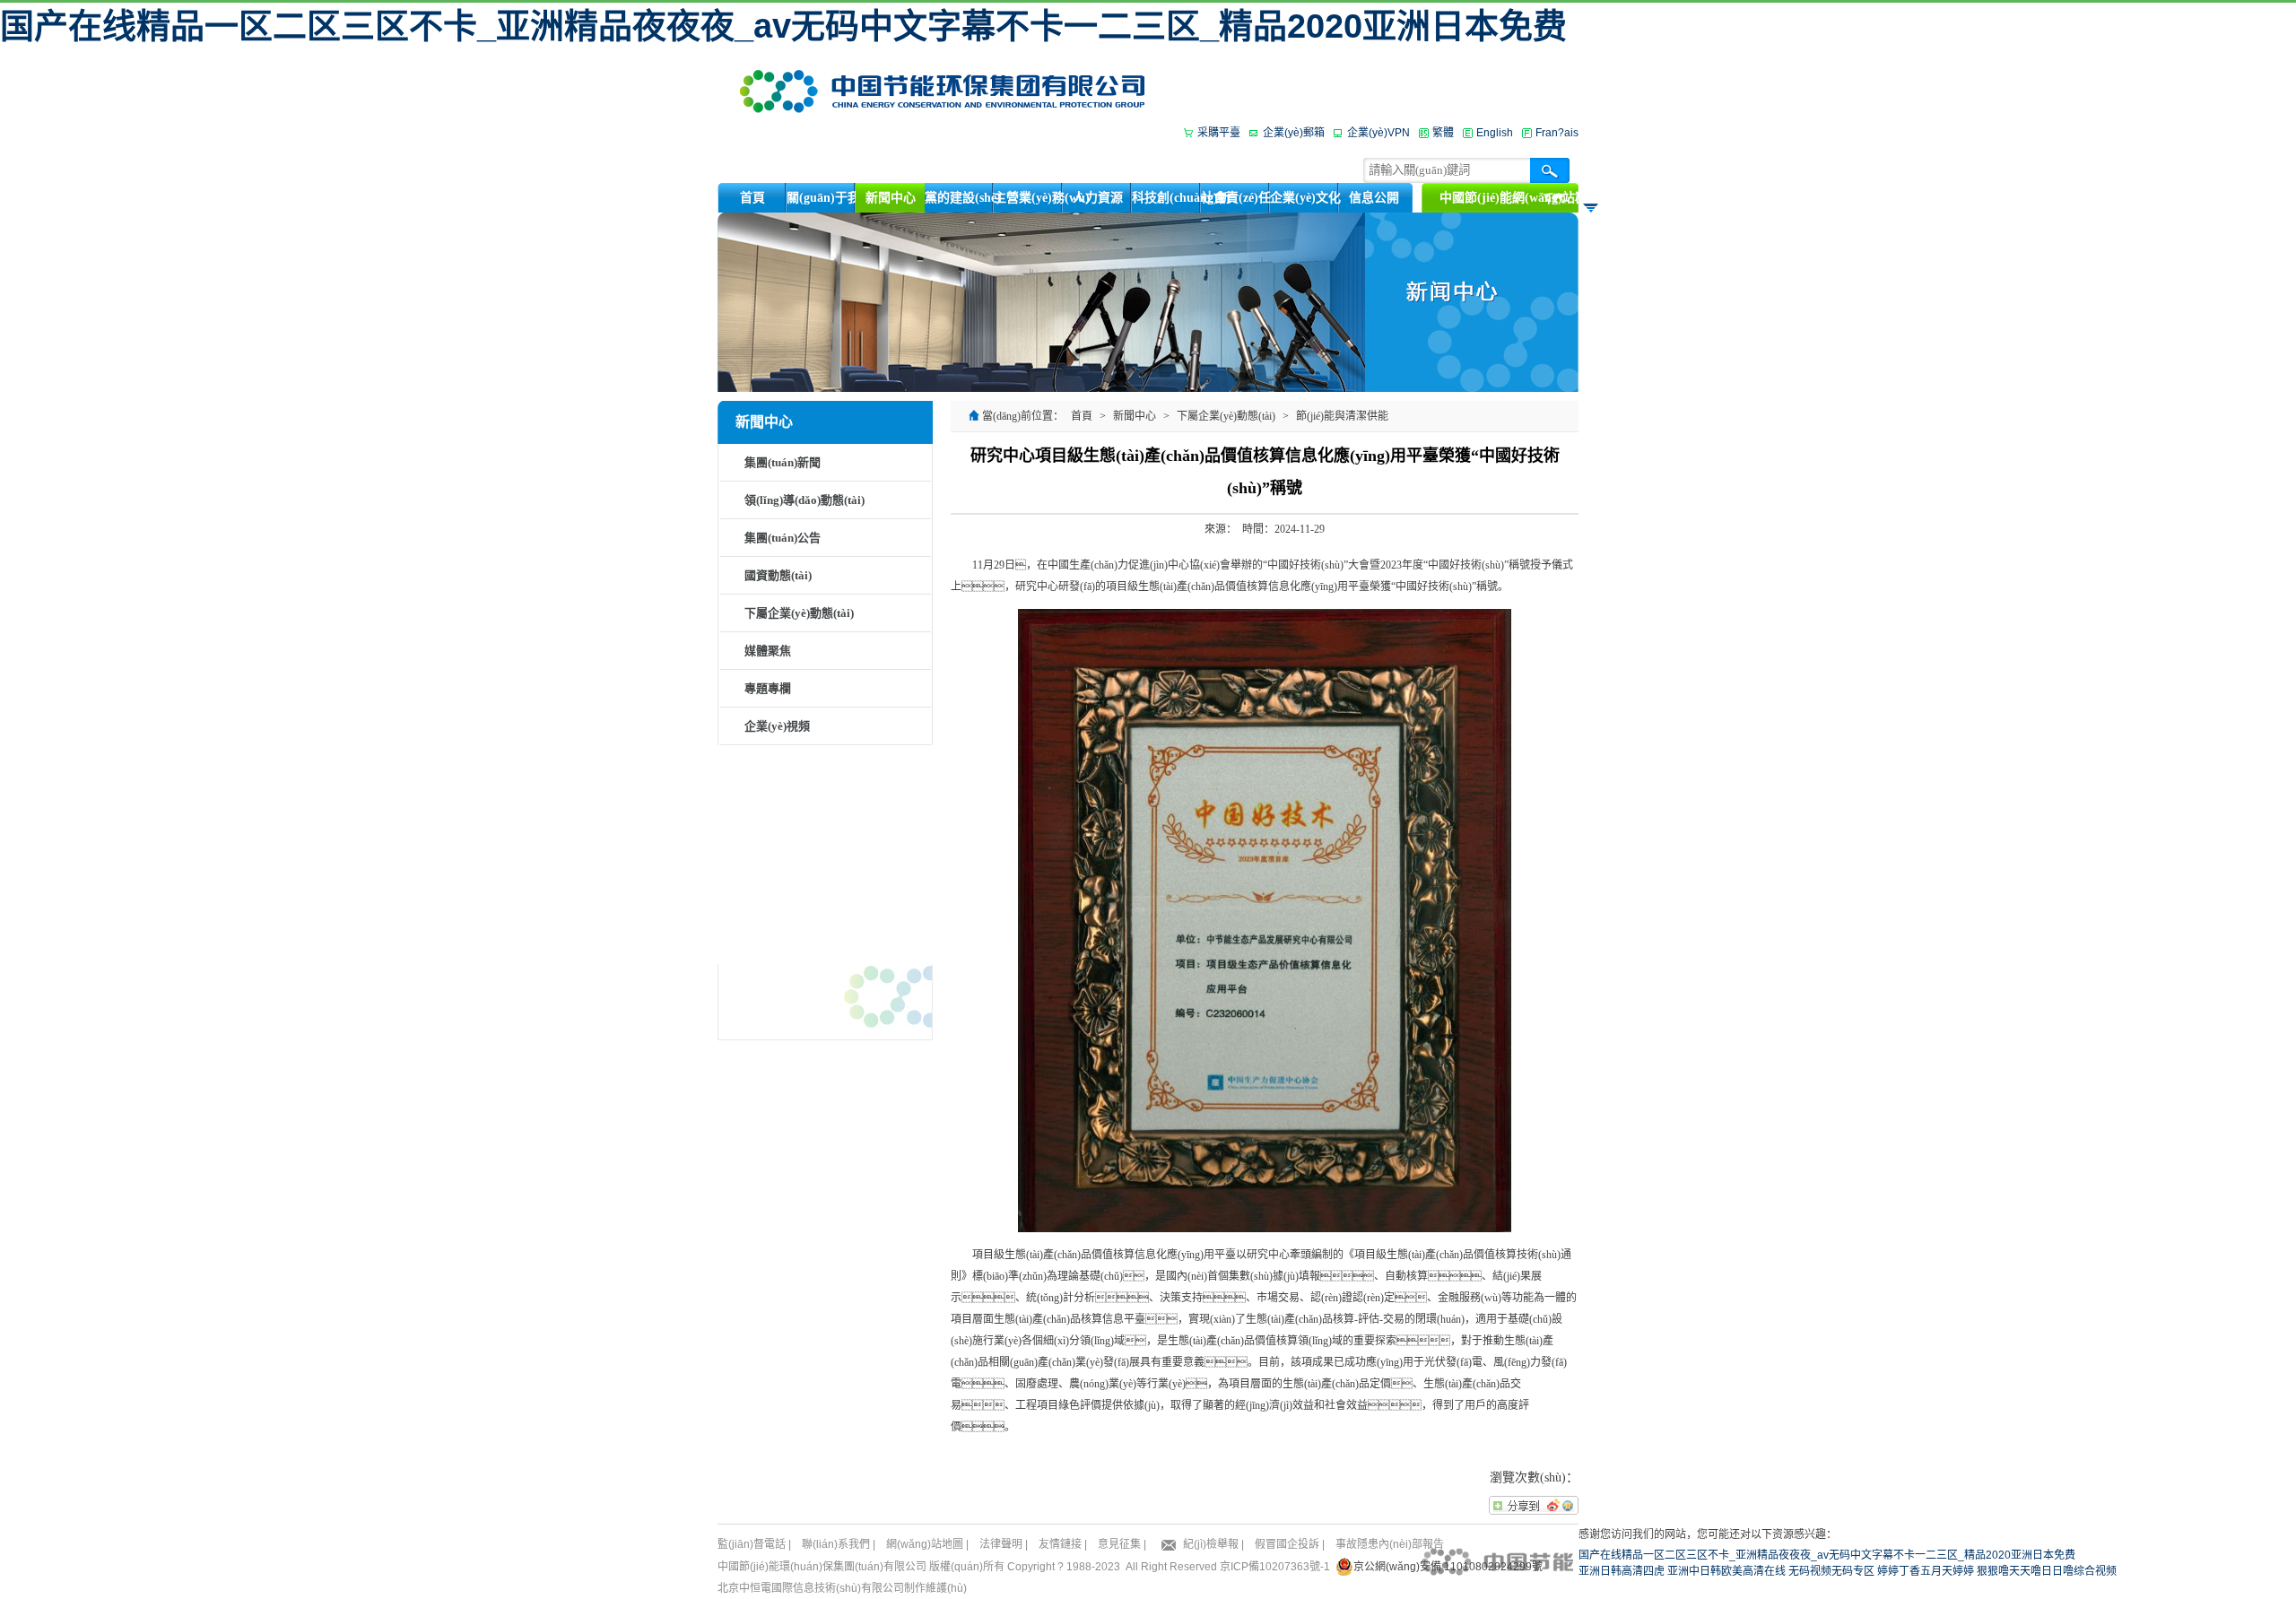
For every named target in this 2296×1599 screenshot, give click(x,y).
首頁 (1082, 416)
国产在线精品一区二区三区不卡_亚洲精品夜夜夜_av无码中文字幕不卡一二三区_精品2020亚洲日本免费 (783, 26)
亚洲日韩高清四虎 (1622, 1571)
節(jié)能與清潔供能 (1342, 416)
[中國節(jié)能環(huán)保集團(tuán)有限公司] (943, 91)
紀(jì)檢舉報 (1211, 1544)
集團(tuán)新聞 (783, 462)
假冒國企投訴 (1287, 1544)
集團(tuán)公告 (783, 538)
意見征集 (1119, 1544)
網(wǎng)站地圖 (925, 1544)
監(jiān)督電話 (752, 1544)
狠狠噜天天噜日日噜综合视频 (2047, 1571)
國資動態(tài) (778, 575)
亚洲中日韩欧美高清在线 (1726, 1571)
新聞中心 (1135, 416)
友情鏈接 (1060, 1544)
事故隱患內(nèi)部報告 (1390, 1544)
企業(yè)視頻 (777, 726)
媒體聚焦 (768, 651)
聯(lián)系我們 (836, 1544)
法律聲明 (1001, 1544)
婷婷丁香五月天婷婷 (1926, 1571)
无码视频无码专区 (1831, 1571)
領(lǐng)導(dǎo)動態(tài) (804, 500)
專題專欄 (768, 688)
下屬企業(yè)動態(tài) (799, 613)
